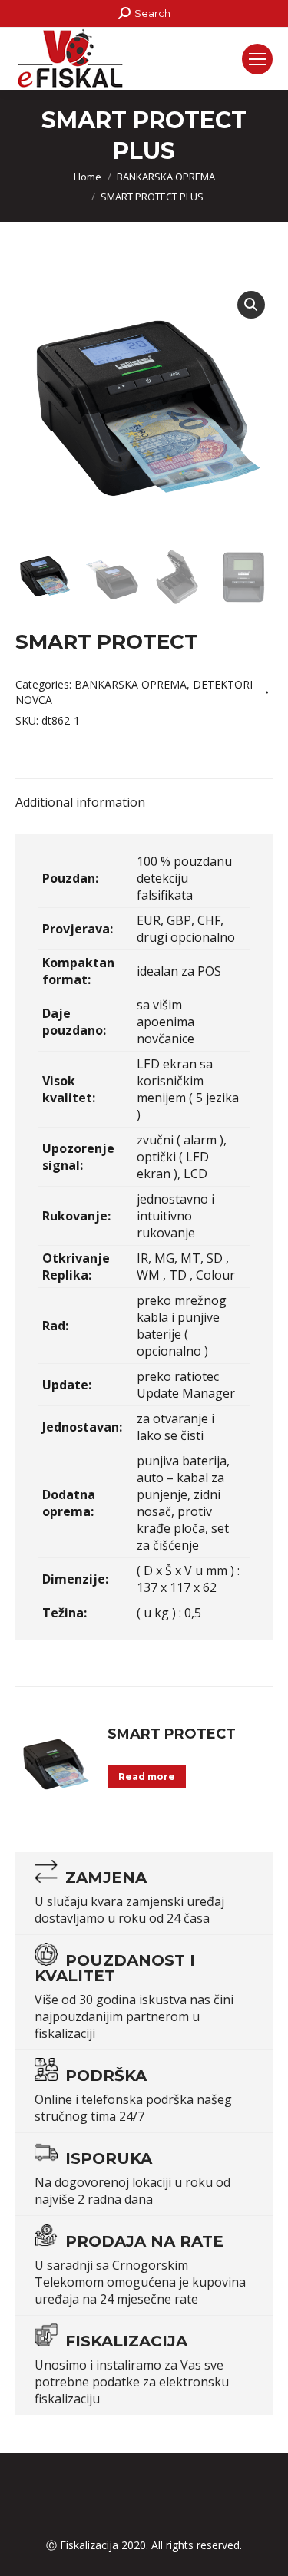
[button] (251, 305)
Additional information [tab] (80, 802)
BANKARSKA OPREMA (131, 684)
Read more (147, 1777)
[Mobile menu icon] (257, 59)
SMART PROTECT (172, 1734)
